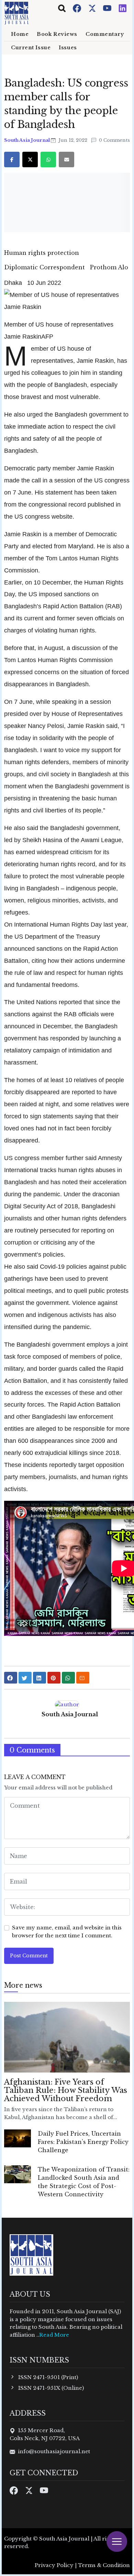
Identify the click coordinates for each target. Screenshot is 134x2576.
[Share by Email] (83, 1678)
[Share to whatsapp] (68, 1678)
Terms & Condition (104, 2565)
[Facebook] (78, 8)
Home (20, 34)
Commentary (105, 34)
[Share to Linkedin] (40, 1678)
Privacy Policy (54, 2565)
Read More (54, 2335)
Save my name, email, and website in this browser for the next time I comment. (67, 1931)
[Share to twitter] (25, 1678)
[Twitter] (93, 8)
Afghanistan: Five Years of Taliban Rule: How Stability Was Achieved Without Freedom (66, 2090)
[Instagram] (123, 8)
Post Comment (29, 1956)
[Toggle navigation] (62, 8)
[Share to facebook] (11, 1678)
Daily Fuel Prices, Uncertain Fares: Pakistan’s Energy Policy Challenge (83, 2142)
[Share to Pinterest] (54, 1678)
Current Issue (31, 48)
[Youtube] (108, 8)
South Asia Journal (27, 140)
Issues (68, 48)
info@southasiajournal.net (54, 2451)
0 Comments (114, 140)
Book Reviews (57, 34)
